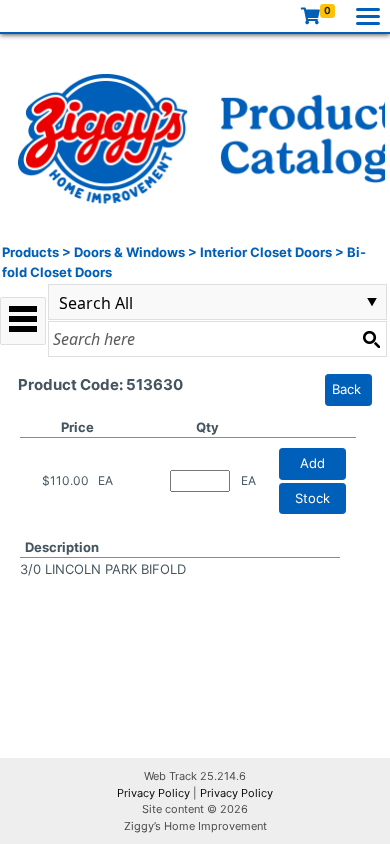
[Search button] (371, 339)
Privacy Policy (153, 793)
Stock (312, 498)
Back (346, 389)
